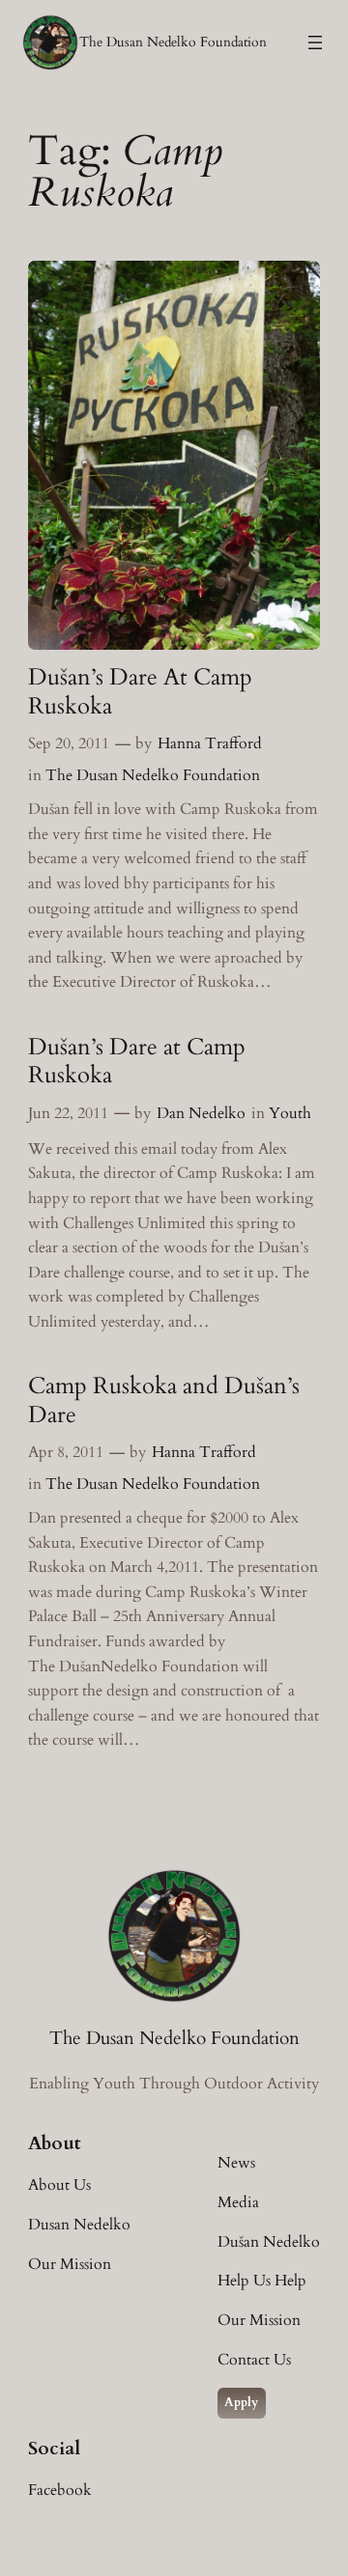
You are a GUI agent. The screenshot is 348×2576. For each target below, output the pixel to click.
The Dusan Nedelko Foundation (173, 42)
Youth (290, 1113)
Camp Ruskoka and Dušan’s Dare (164, 1400)
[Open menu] (315, 42)
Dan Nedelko (201, 1113)
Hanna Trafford (210, 743)
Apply (241, 2402)
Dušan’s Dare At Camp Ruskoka (140, 691)
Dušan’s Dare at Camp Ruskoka (137, 1061)
